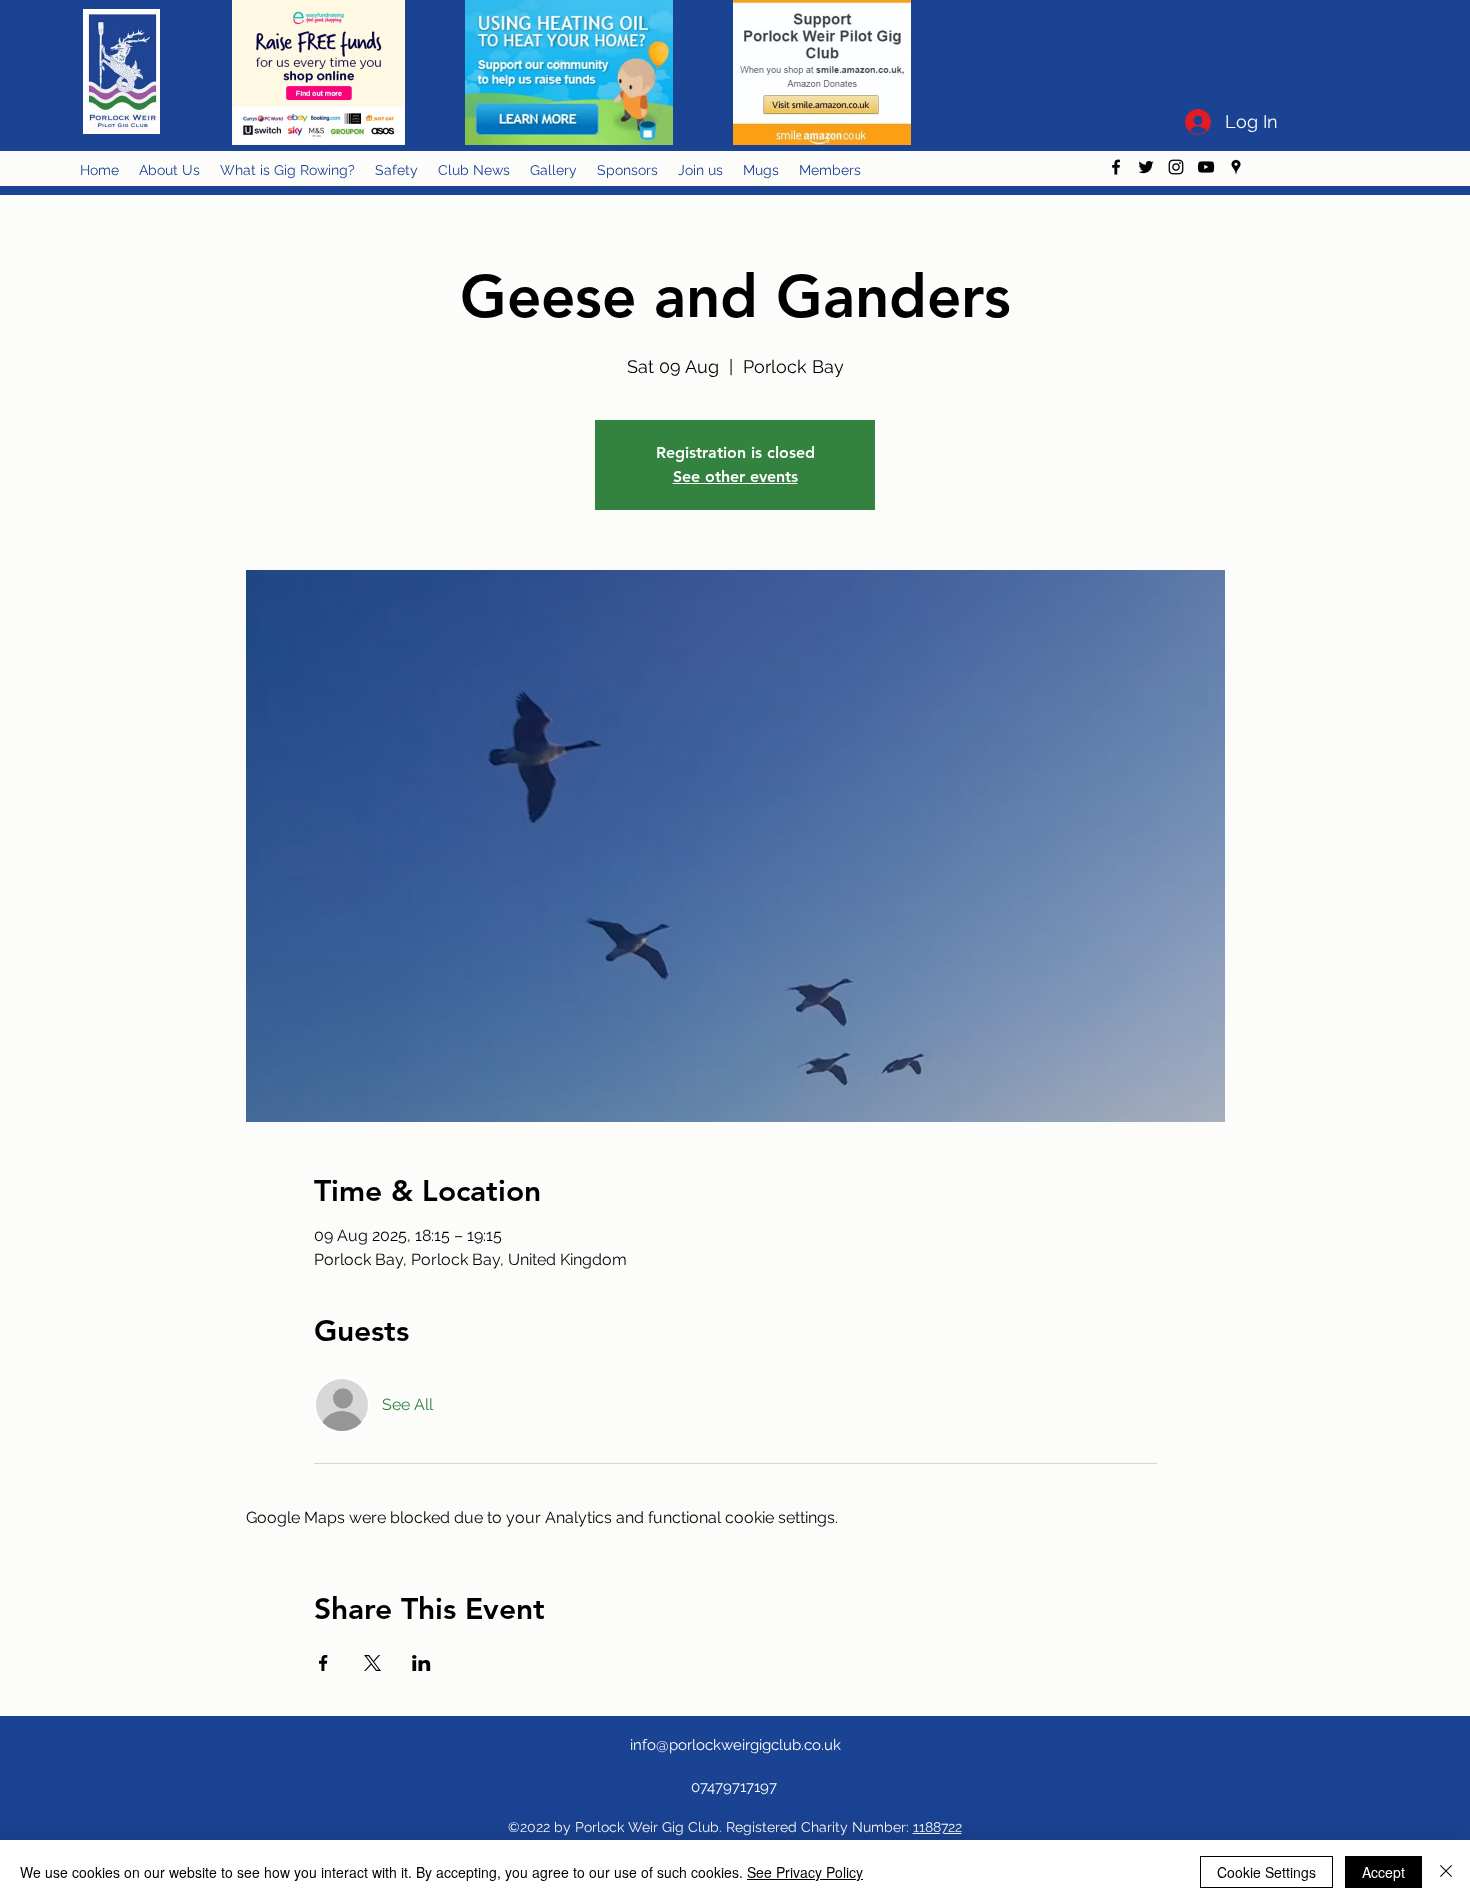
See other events (735, 476)
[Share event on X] (372, 1663)
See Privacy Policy (805, 1872)
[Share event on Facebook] (323, 1663)
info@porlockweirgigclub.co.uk (735, 1745)
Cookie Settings (1266, 1872)
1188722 (937, 1827)
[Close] (1446, 1872)
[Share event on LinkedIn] (421, 1663)
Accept (1383, 1872)
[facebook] (1116, 167)
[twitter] (1146, 167)
